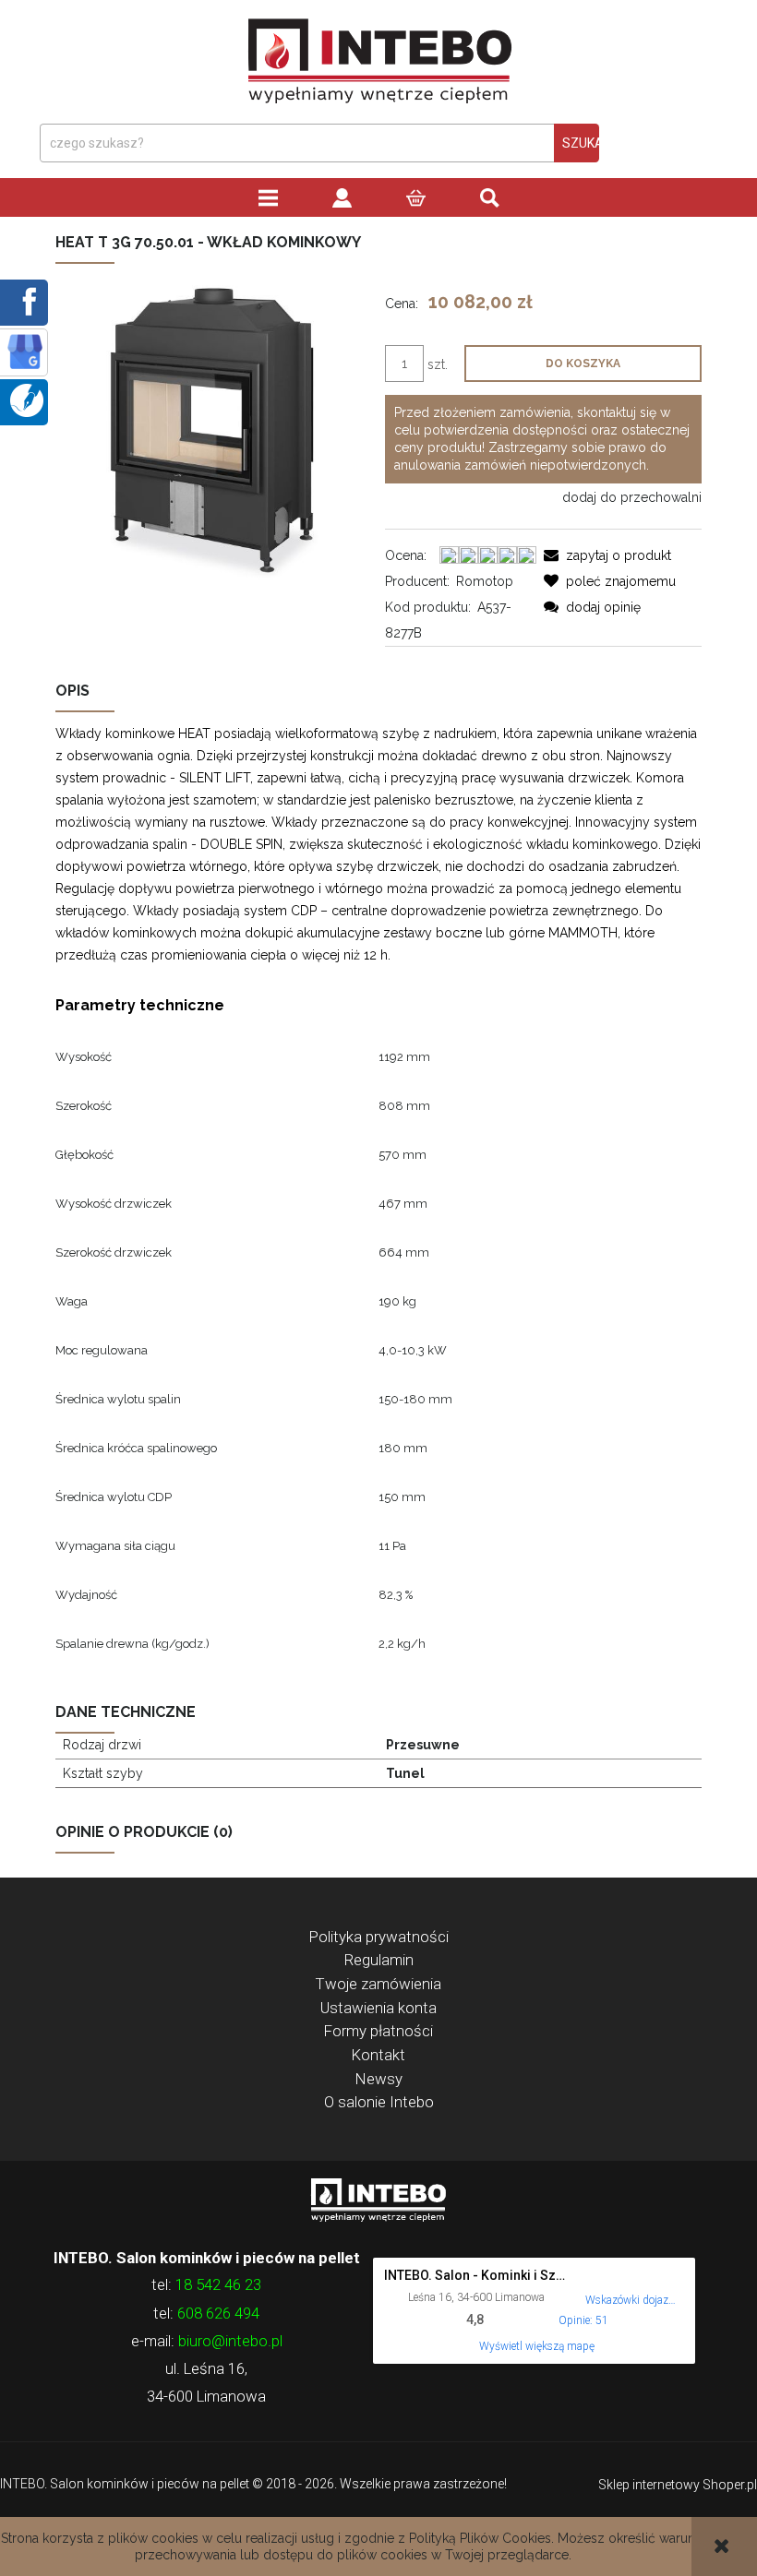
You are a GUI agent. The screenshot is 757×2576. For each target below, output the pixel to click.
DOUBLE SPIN (241, 844)
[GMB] (25, 351)
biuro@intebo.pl (230, 2341)
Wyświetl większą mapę (537, 2346)
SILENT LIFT (215, 778)
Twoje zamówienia (378, 1984)
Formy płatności (378, 2031)
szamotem (225, 800)
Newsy (379, 2079)
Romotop (485, 581)
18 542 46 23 (218, 2284)
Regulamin (379, 1960)
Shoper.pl (730, 2485)
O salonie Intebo (379, 2102)
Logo (378, 2199)
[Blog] (27, 400)
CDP (304, 911)
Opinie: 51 (583, 2320)
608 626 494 (218, 2313)
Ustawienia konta (378, 2008)
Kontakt (378, 2055)
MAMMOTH (583, 933)
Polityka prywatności (379, 1937)
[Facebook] (26, 301)
